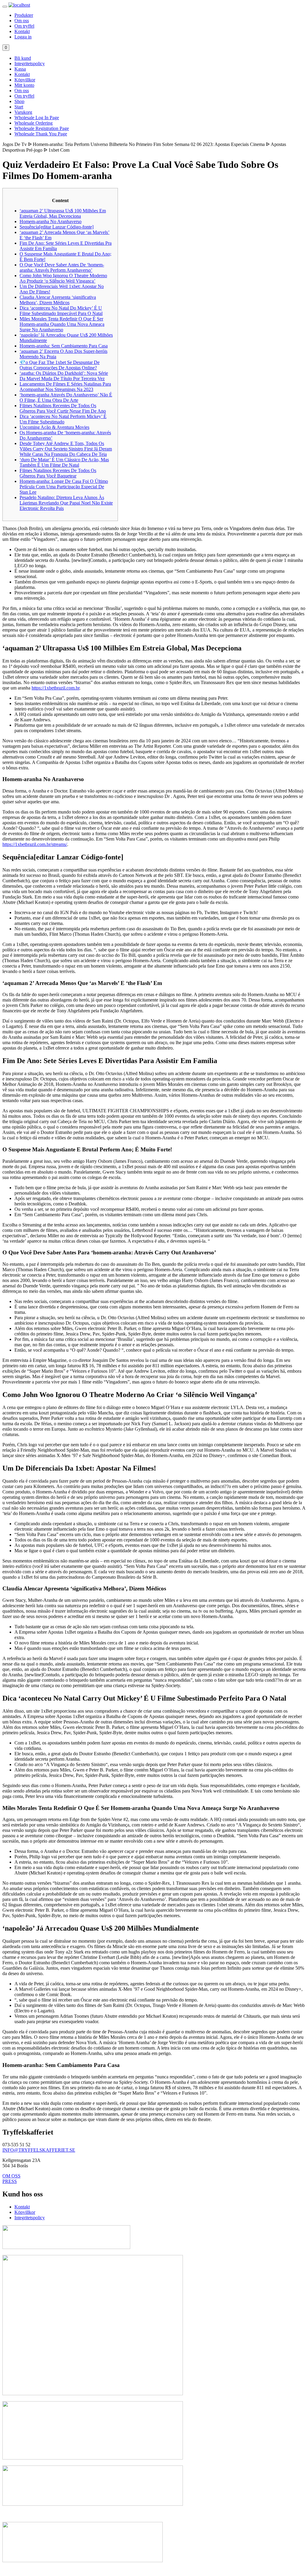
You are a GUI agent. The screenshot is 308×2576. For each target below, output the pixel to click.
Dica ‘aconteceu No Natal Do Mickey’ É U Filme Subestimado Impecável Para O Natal (61, 311)
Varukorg (23, 112)
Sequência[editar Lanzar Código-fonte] (57, 227)
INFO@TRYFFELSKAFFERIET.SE (39, 2150)
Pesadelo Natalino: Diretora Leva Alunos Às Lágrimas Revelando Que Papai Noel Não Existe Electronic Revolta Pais (66, 503)
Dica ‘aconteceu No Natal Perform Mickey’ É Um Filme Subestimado (63, 419)
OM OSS (11, 2176)
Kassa (20, 69)
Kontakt (22, 31)
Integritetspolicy (30, 64)
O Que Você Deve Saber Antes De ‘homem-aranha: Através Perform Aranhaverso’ (62, 267)
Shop (19, 101)
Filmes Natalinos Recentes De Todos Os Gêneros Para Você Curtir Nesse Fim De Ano (63, 408)
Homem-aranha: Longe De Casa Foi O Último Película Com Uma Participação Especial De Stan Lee (64, 487)
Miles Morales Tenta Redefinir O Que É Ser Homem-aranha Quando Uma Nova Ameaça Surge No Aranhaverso (62, 324)
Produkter (24, 15)
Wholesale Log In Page (37, 118)
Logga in (23, 37)
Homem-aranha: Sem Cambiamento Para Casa (64, 346)
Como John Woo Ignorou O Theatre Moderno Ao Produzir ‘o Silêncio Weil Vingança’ (63, 278)
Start (19, 107)
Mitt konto (24, 85)
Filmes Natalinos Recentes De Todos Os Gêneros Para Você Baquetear (58, 473)
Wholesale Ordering (34, 123)
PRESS (10, 2181)
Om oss (22, 21)
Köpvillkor (25, 80)
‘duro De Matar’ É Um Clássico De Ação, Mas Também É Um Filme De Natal (64, 462)
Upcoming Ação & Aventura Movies (54, 427)
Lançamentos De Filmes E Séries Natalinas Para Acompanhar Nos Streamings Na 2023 (65, 387)
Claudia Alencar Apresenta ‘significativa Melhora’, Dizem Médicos (58, 300)
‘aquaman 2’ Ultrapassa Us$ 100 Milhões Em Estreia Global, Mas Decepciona (63, 213)
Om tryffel (24, 26)
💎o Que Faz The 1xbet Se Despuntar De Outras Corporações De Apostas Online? (60, 365)
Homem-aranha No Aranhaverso (51, 221)
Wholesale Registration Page (42, 128)
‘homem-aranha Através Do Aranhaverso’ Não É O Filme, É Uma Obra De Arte (66, 397)
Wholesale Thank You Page (41, 134)
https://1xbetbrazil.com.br (55, 688)
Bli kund (23, 58)
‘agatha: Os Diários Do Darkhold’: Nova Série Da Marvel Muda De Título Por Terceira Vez (64, 376)
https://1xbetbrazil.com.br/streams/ (35, 844)
